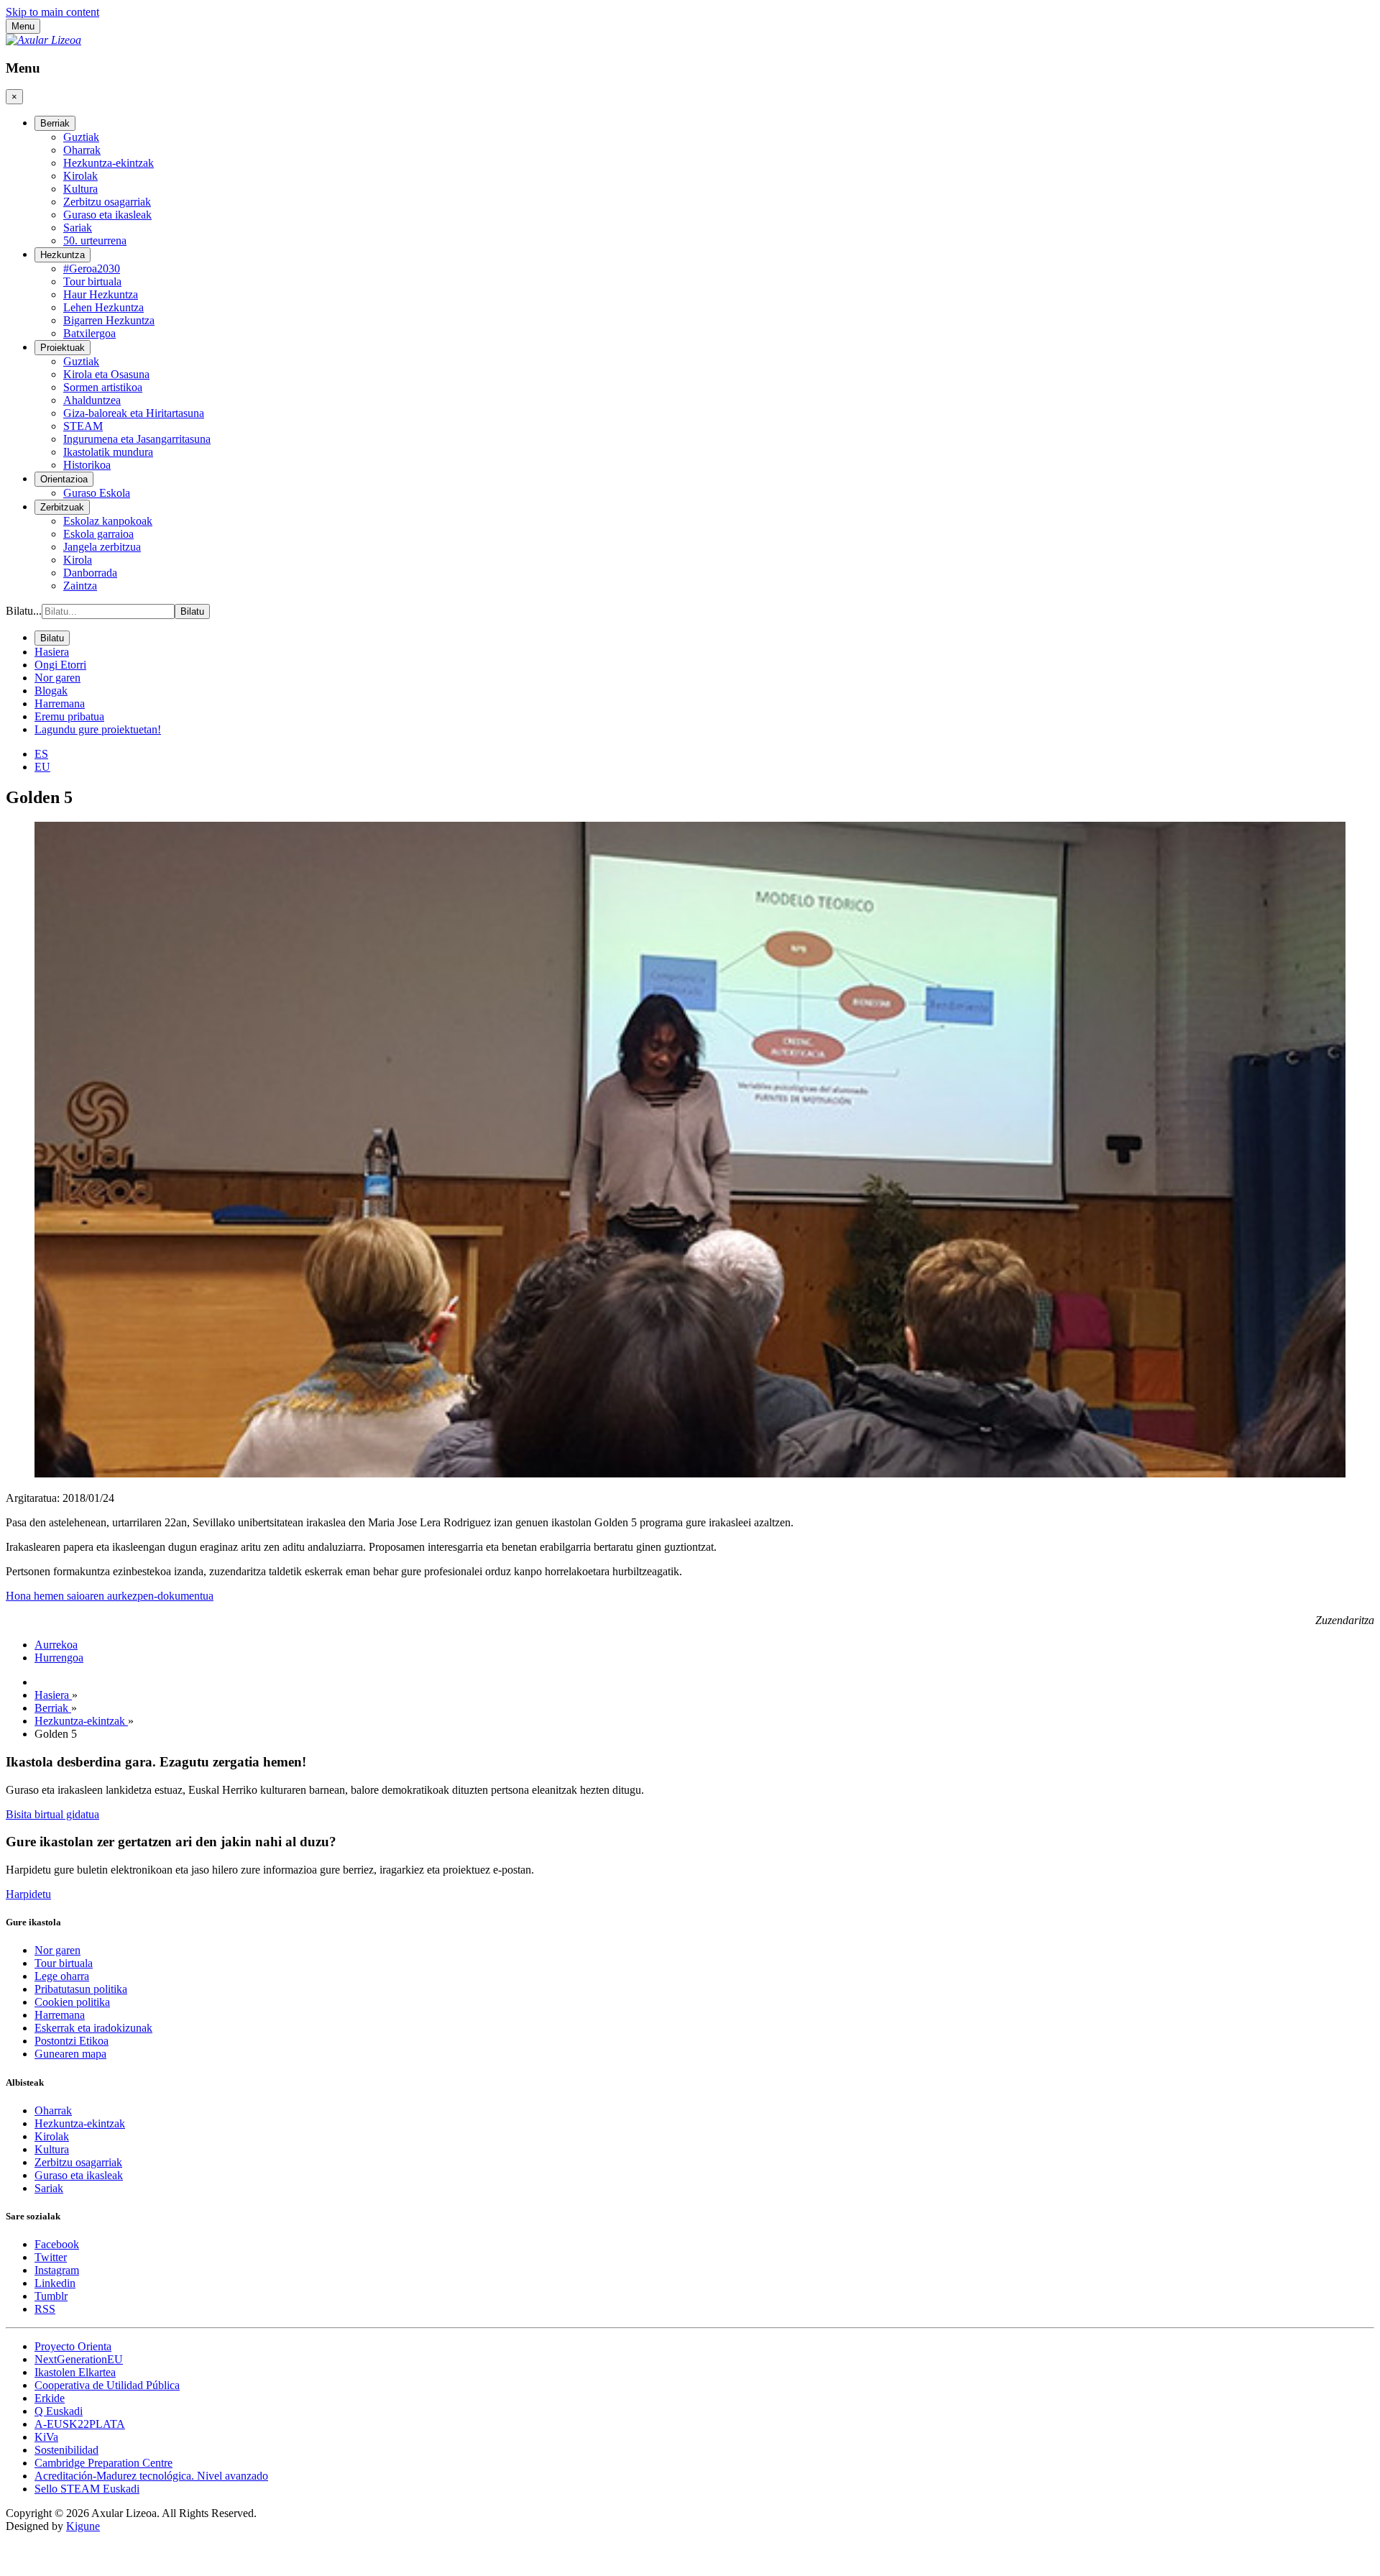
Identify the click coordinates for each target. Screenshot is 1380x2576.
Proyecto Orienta (73, 2346)
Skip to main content (52, 12)
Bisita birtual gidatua (52, 1814)
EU (42, 767)
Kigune (83, 2526)
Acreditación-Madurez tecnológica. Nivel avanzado (151, 2476)
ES (41, 754)
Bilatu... (24, 611)
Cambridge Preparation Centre (103, 2463)
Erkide (50, 2398)
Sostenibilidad (66, 2450)
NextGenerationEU (79, 2359)
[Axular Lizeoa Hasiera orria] (43, 40)
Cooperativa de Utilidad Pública (107, 2385)
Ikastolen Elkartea (75, 2372)
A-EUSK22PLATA (80, 2424)
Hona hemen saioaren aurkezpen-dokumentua (110, 1596)
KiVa (46, 2437)
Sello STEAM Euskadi (87, 2489)
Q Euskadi (59, 2411)
